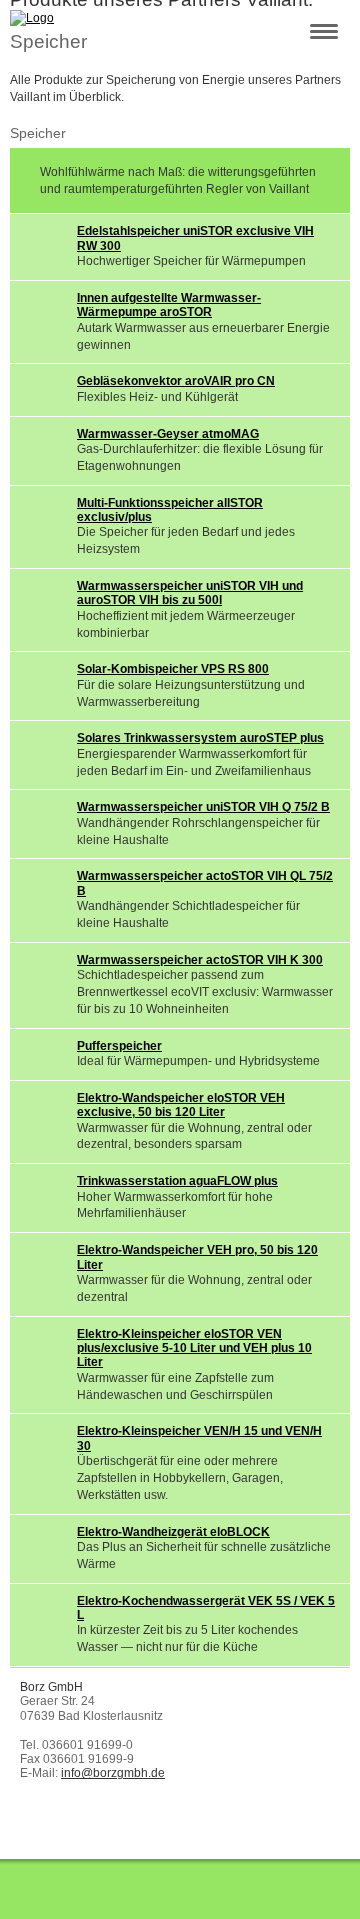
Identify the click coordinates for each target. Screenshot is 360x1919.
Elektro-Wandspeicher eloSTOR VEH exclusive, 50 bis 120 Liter (181, 1105)
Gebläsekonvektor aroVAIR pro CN (176, 381)
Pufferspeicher (119, 1046)
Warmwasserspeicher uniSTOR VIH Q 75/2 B (203, 807)
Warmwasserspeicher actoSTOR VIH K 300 (200, 960)
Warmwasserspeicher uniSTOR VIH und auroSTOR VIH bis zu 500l (190, 593)
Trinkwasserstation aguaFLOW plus (177, 1181)
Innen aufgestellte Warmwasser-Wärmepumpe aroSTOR (169, 305)
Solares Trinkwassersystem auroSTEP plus (200, 738)
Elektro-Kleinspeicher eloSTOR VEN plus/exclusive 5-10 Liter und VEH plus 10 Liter (194, 1348)
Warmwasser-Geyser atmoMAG (168, 434)
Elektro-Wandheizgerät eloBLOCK (173, 1532)
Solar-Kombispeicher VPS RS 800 (173, 669)
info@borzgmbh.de (113, 1773)
